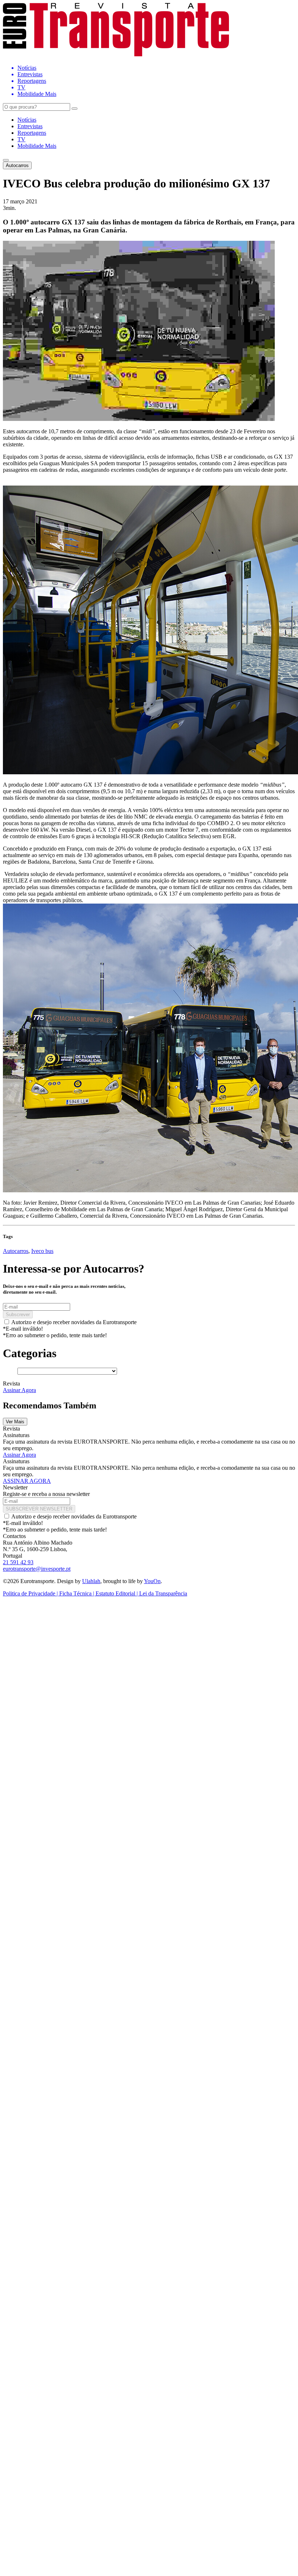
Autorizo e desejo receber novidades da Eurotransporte (74, 1322)
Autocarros (17, 165)
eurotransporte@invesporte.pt (37, 1569)
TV (21, 139)
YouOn (152, 1581)
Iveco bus (42, 1251)
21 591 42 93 (18, 1562)
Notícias (27, 120)
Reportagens (32, 133)
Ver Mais (15, 1422)
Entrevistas (30, 126)
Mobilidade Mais (37, 146)
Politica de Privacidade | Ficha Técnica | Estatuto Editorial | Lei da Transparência (95, 1593)
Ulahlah (91, 1581)
